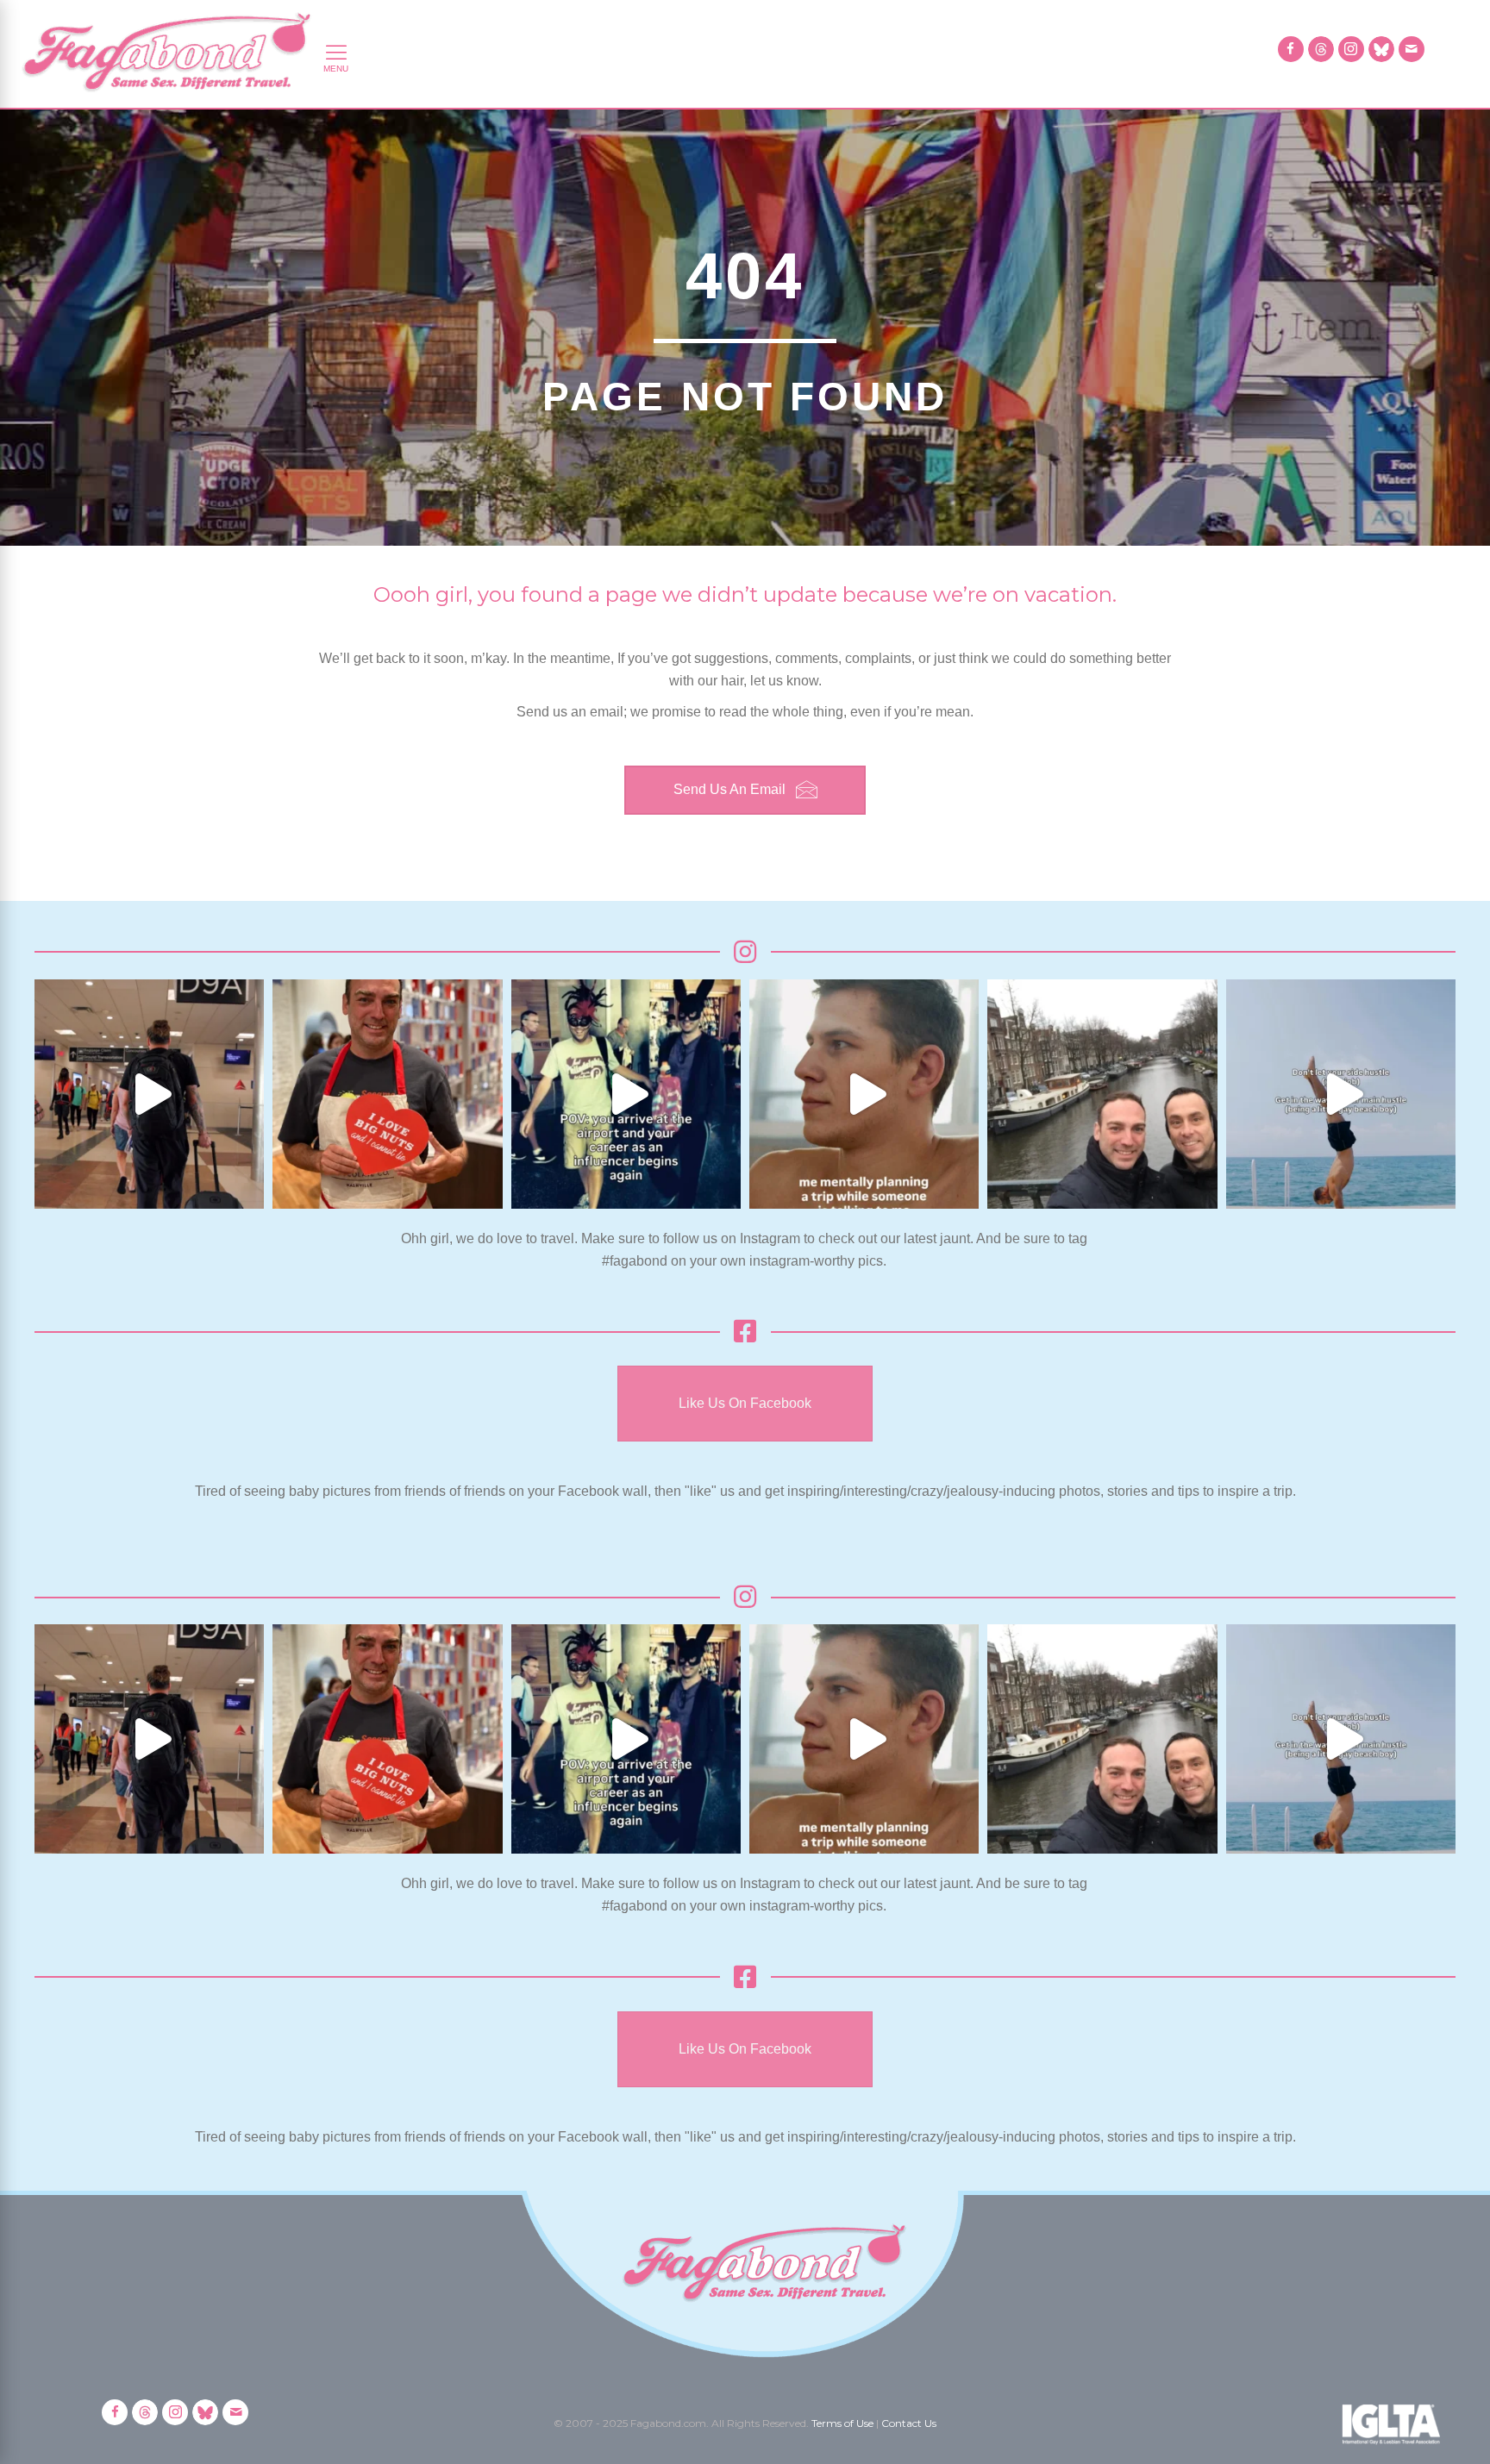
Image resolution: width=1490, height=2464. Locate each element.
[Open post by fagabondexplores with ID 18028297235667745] (149, 1094)
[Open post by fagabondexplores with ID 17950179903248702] (864, 1094)
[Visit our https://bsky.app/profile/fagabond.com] (1381, 49)
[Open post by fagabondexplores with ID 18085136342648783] (387, 1094)
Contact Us (909, 2423)
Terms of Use (842, 2423)
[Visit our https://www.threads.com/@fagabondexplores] (1321, 49)
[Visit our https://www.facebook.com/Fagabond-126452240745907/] (1291, 49)
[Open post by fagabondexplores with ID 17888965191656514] (1102, 1094)
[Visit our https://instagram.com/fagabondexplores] (1351, 49)
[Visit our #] (1412, 49)
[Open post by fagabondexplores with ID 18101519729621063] (626, 1094)
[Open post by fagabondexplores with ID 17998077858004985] (1341, 1094)
